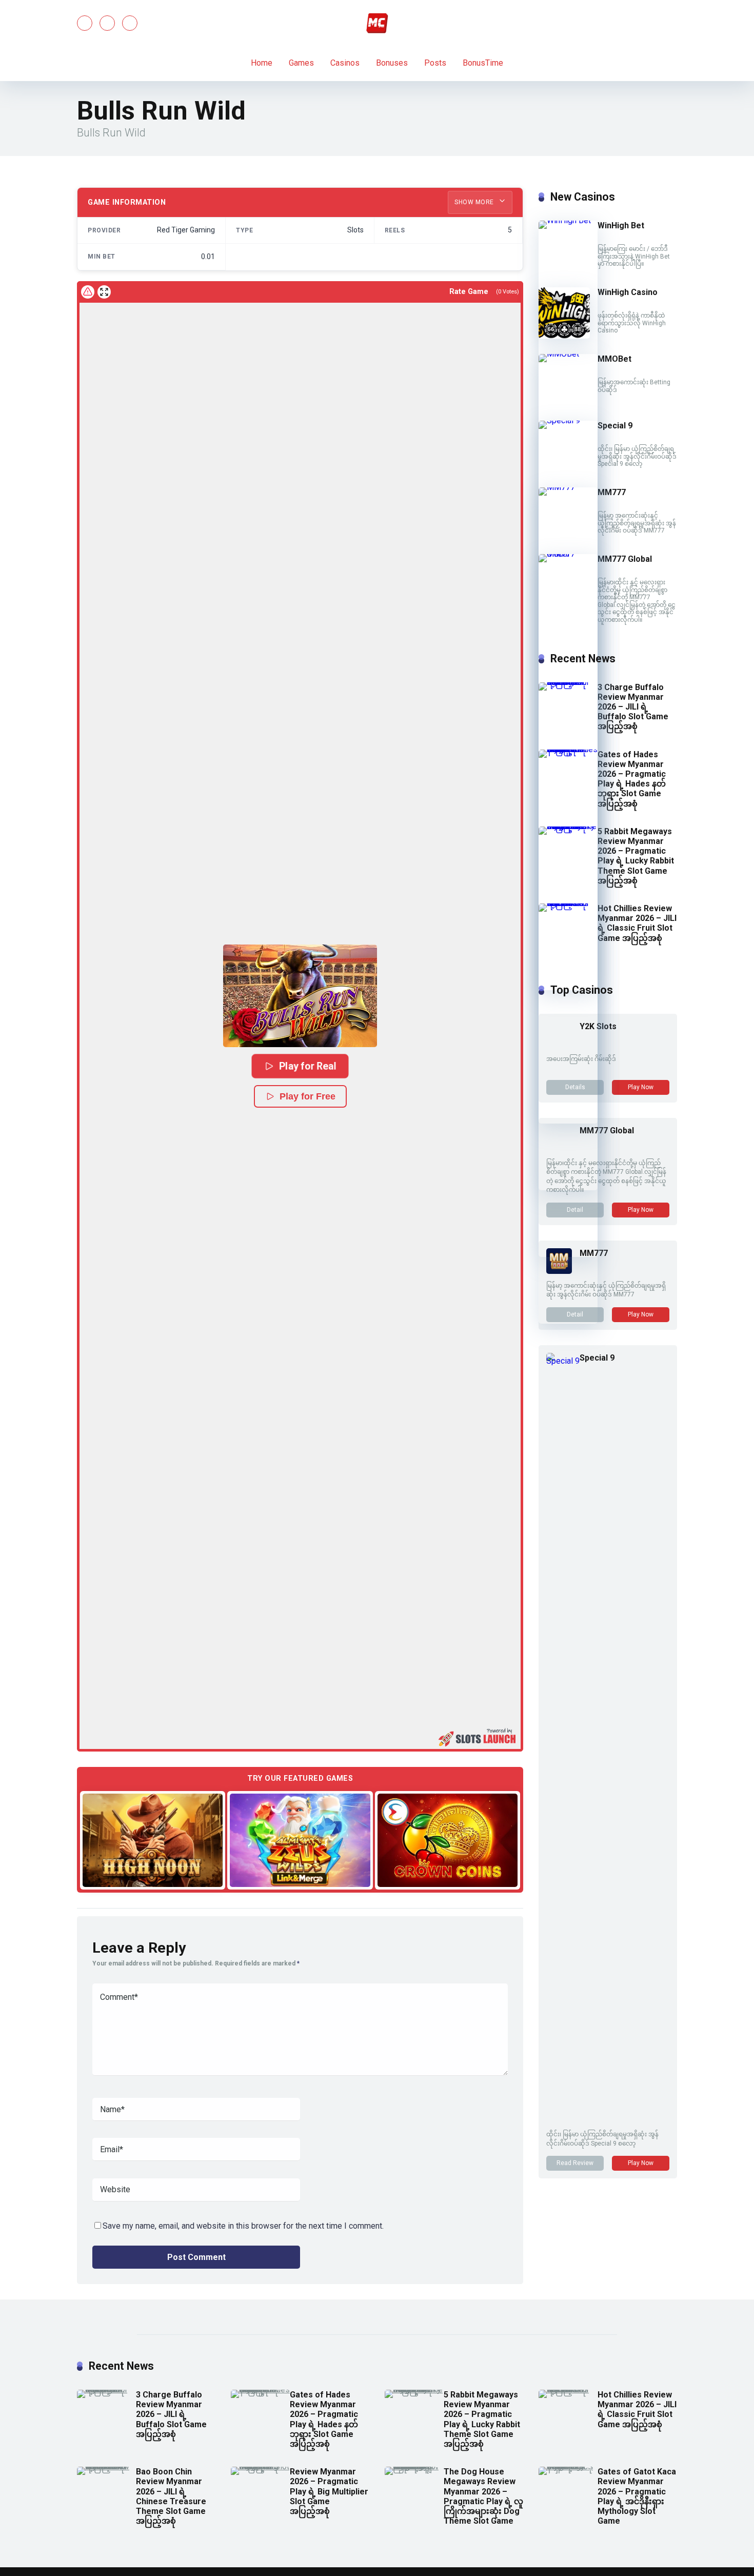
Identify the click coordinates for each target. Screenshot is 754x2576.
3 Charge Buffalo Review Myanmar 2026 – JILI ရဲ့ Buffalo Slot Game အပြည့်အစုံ (633, 707)
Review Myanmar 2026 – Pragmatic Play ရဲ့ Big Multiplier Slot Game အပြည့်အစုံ (329, 2491)
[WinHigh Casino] (564, 336)
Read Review (575, 2163)
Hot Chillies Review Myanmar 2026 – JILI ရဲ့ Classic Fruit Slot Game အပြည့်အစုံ (637, 923)
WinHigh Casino (628, 292)
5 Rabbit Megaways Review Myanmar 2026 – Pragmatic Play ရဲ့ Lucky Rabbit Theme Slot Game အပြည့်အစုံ (636, 856)
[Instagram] (130, 23)
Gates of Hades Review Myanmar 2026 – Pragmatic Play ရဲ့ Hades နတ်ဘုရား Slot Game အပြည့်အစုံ (632, 779)
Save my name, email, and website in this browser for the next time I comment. (243, 2226)
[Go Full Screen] (104, 292)
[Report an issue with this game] (88, 292)
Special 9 (615, 426)
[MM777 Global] (568, 554)
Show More (475, 202)
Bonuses (392, 63)
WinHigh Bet (621, 225)
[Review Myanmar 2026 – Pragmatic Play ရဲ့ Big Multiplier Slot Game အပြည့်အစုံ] (260, 2466)
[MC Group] (377, 23)
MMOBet (614, 359)
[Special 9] (568, 420)
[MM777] (568, 487)
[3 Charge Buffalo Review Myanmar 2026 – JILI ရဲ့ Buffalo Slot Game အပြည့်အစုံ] (568, 682)
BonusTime (483, 63)
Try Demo (153, 1840)
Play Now (641, 1087)
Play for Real (308, 1066)
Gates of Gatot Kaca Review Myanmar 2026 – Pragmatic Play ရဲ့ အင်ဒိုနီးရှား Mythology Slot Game (637, 2496)
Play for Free (307, 1096)
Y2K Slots (598, 1026)
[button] (300, 996)
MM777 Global (625, 559)
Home (262, 63)
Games (301, 63)
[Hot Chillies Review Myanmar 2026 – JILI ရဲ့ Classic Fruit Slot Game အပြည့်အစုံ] (568, 903)
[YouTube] (107, 23)
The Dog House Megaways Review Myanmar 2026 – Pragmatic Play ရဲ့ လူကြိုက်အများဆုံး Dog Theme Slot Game (483, 2496)
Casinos (345, 63)
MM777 (612, 492)
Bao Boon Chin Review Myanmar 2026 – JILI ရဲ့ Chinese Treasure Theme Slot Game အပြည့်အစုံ (171, 2496)
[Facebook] (85, 23)
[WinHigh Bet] (568, 220)
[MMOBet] (568, 354)
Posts (435, 63)
